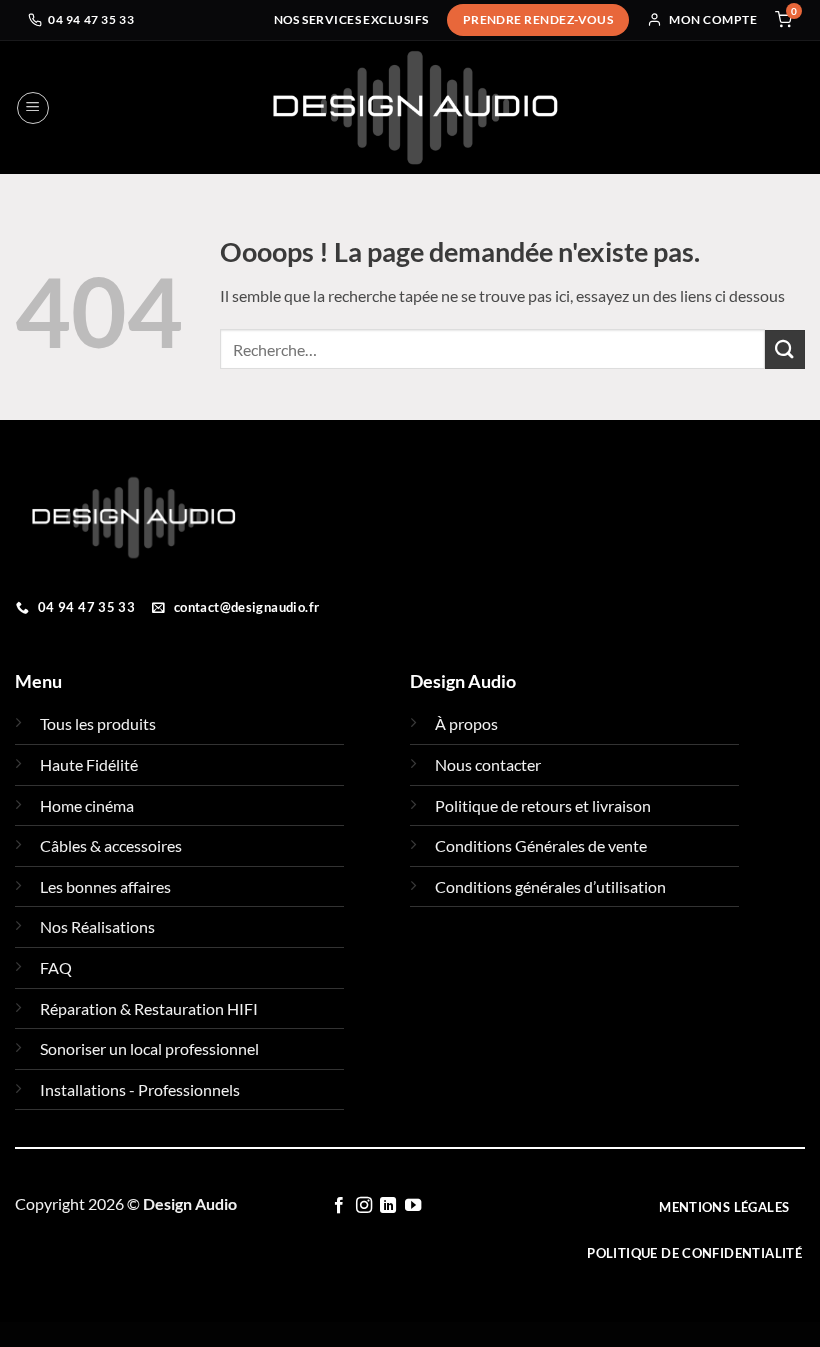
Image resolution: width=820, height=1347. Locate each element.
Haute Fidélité (89, 764)
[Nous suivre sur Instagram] (363, 1206)
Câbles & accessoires (111, 845)
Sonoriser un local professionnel (149, 1048)
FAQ (56, 967)
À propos (466, 723)
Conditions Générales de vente (541, 845)
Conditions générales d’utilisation (550, 886)
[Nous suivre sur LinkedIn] (388, 1206)
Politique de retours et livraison (543, 805)
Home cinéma (87, 805)
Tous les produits (98, 723)
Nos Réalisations (97, 926)
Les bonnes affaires (105, 886)
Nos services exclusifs (351, 19)
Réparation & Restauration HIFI (149, 1008)
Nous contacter (488, 764)
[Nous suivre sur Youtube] (412, 1206)
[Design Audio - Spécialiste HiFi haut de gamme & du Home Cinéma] (415, 107)
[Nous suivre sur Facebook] (339, 1206)
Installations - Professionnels (140, 1089)
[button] (33, 108)
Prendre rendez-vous (538, 19)
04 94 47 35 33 (91, 19)
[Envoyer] (785, 349)
